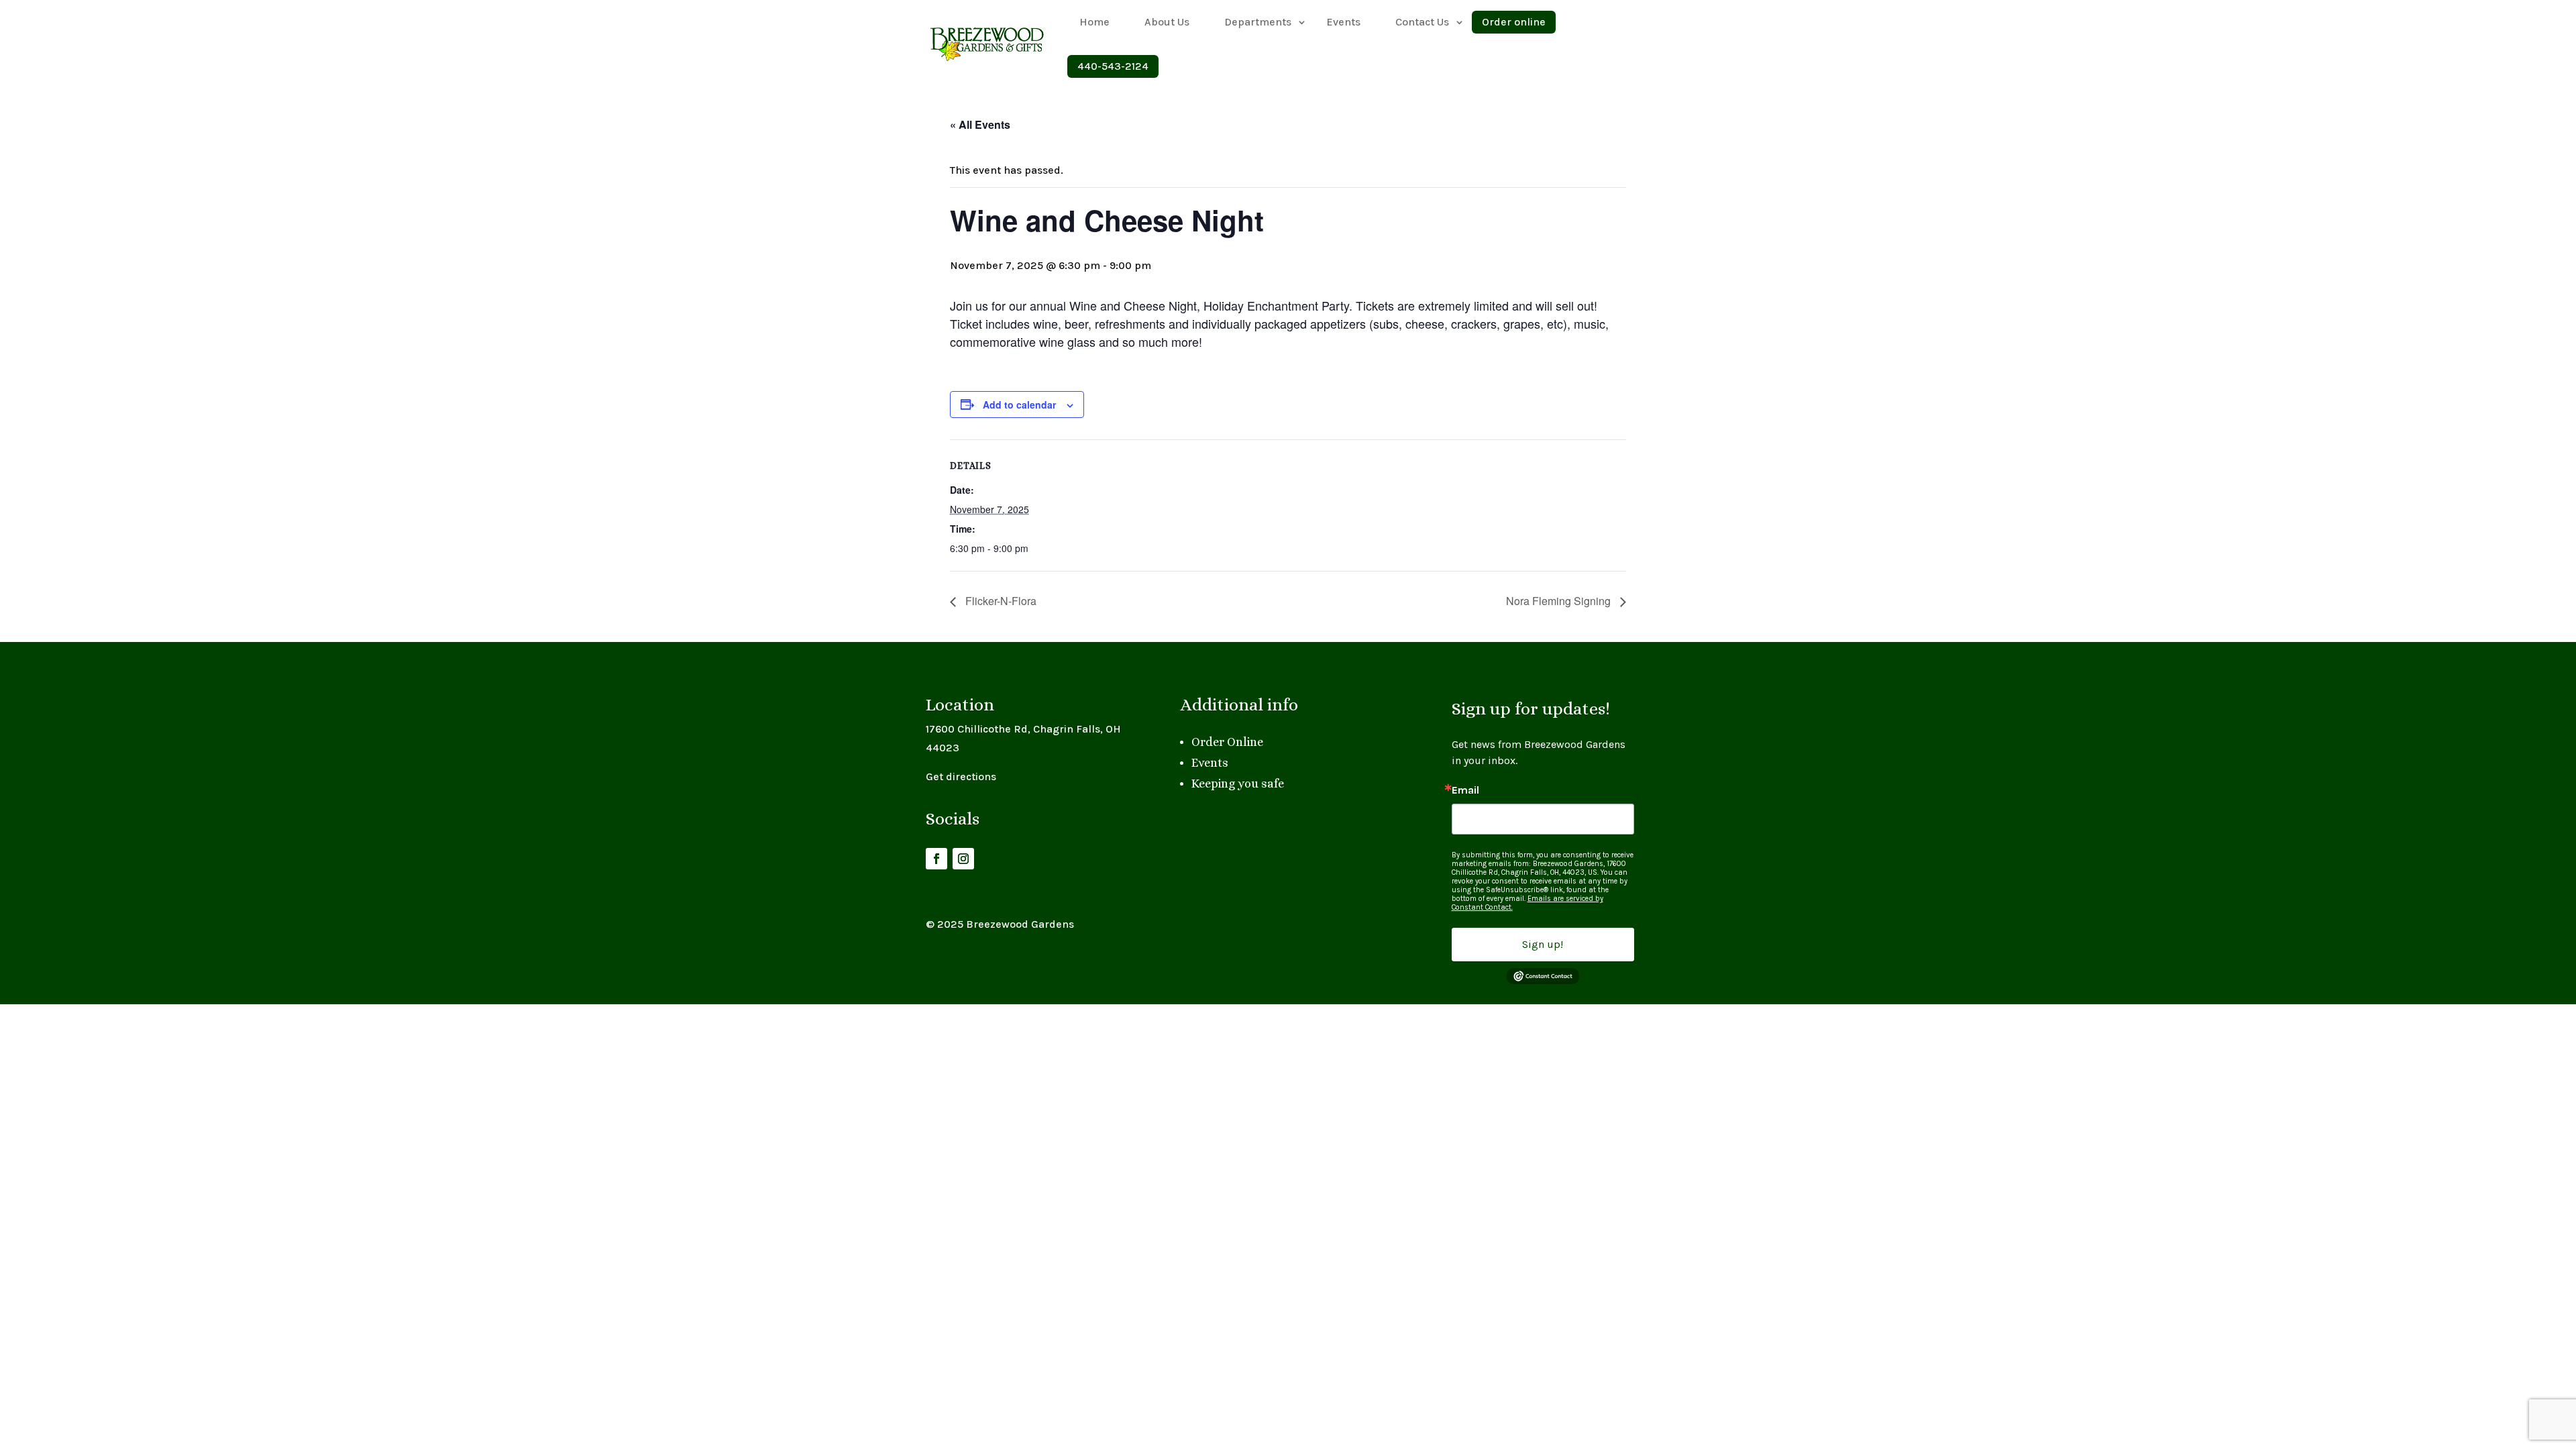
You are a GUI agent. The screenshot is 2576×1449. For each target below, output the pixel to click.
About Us (1167, 22)
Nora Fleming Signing (1560, 601)
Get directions (961, 776)
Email (1465, 790)
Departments (1258, 22)
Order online (1514, 22)
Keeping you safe (1238, 784)
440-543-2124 (1113, 66)
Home (1094, 22)
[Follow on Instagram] (963, 859)
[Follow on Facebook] (936, 859)
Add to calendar (1019, 405)
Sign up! (1543, 944)
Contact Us (1422, 22)
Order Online (1227, 742)
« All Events (980, 124)
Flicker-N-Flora (1000, 601)
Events (1343, 22)
